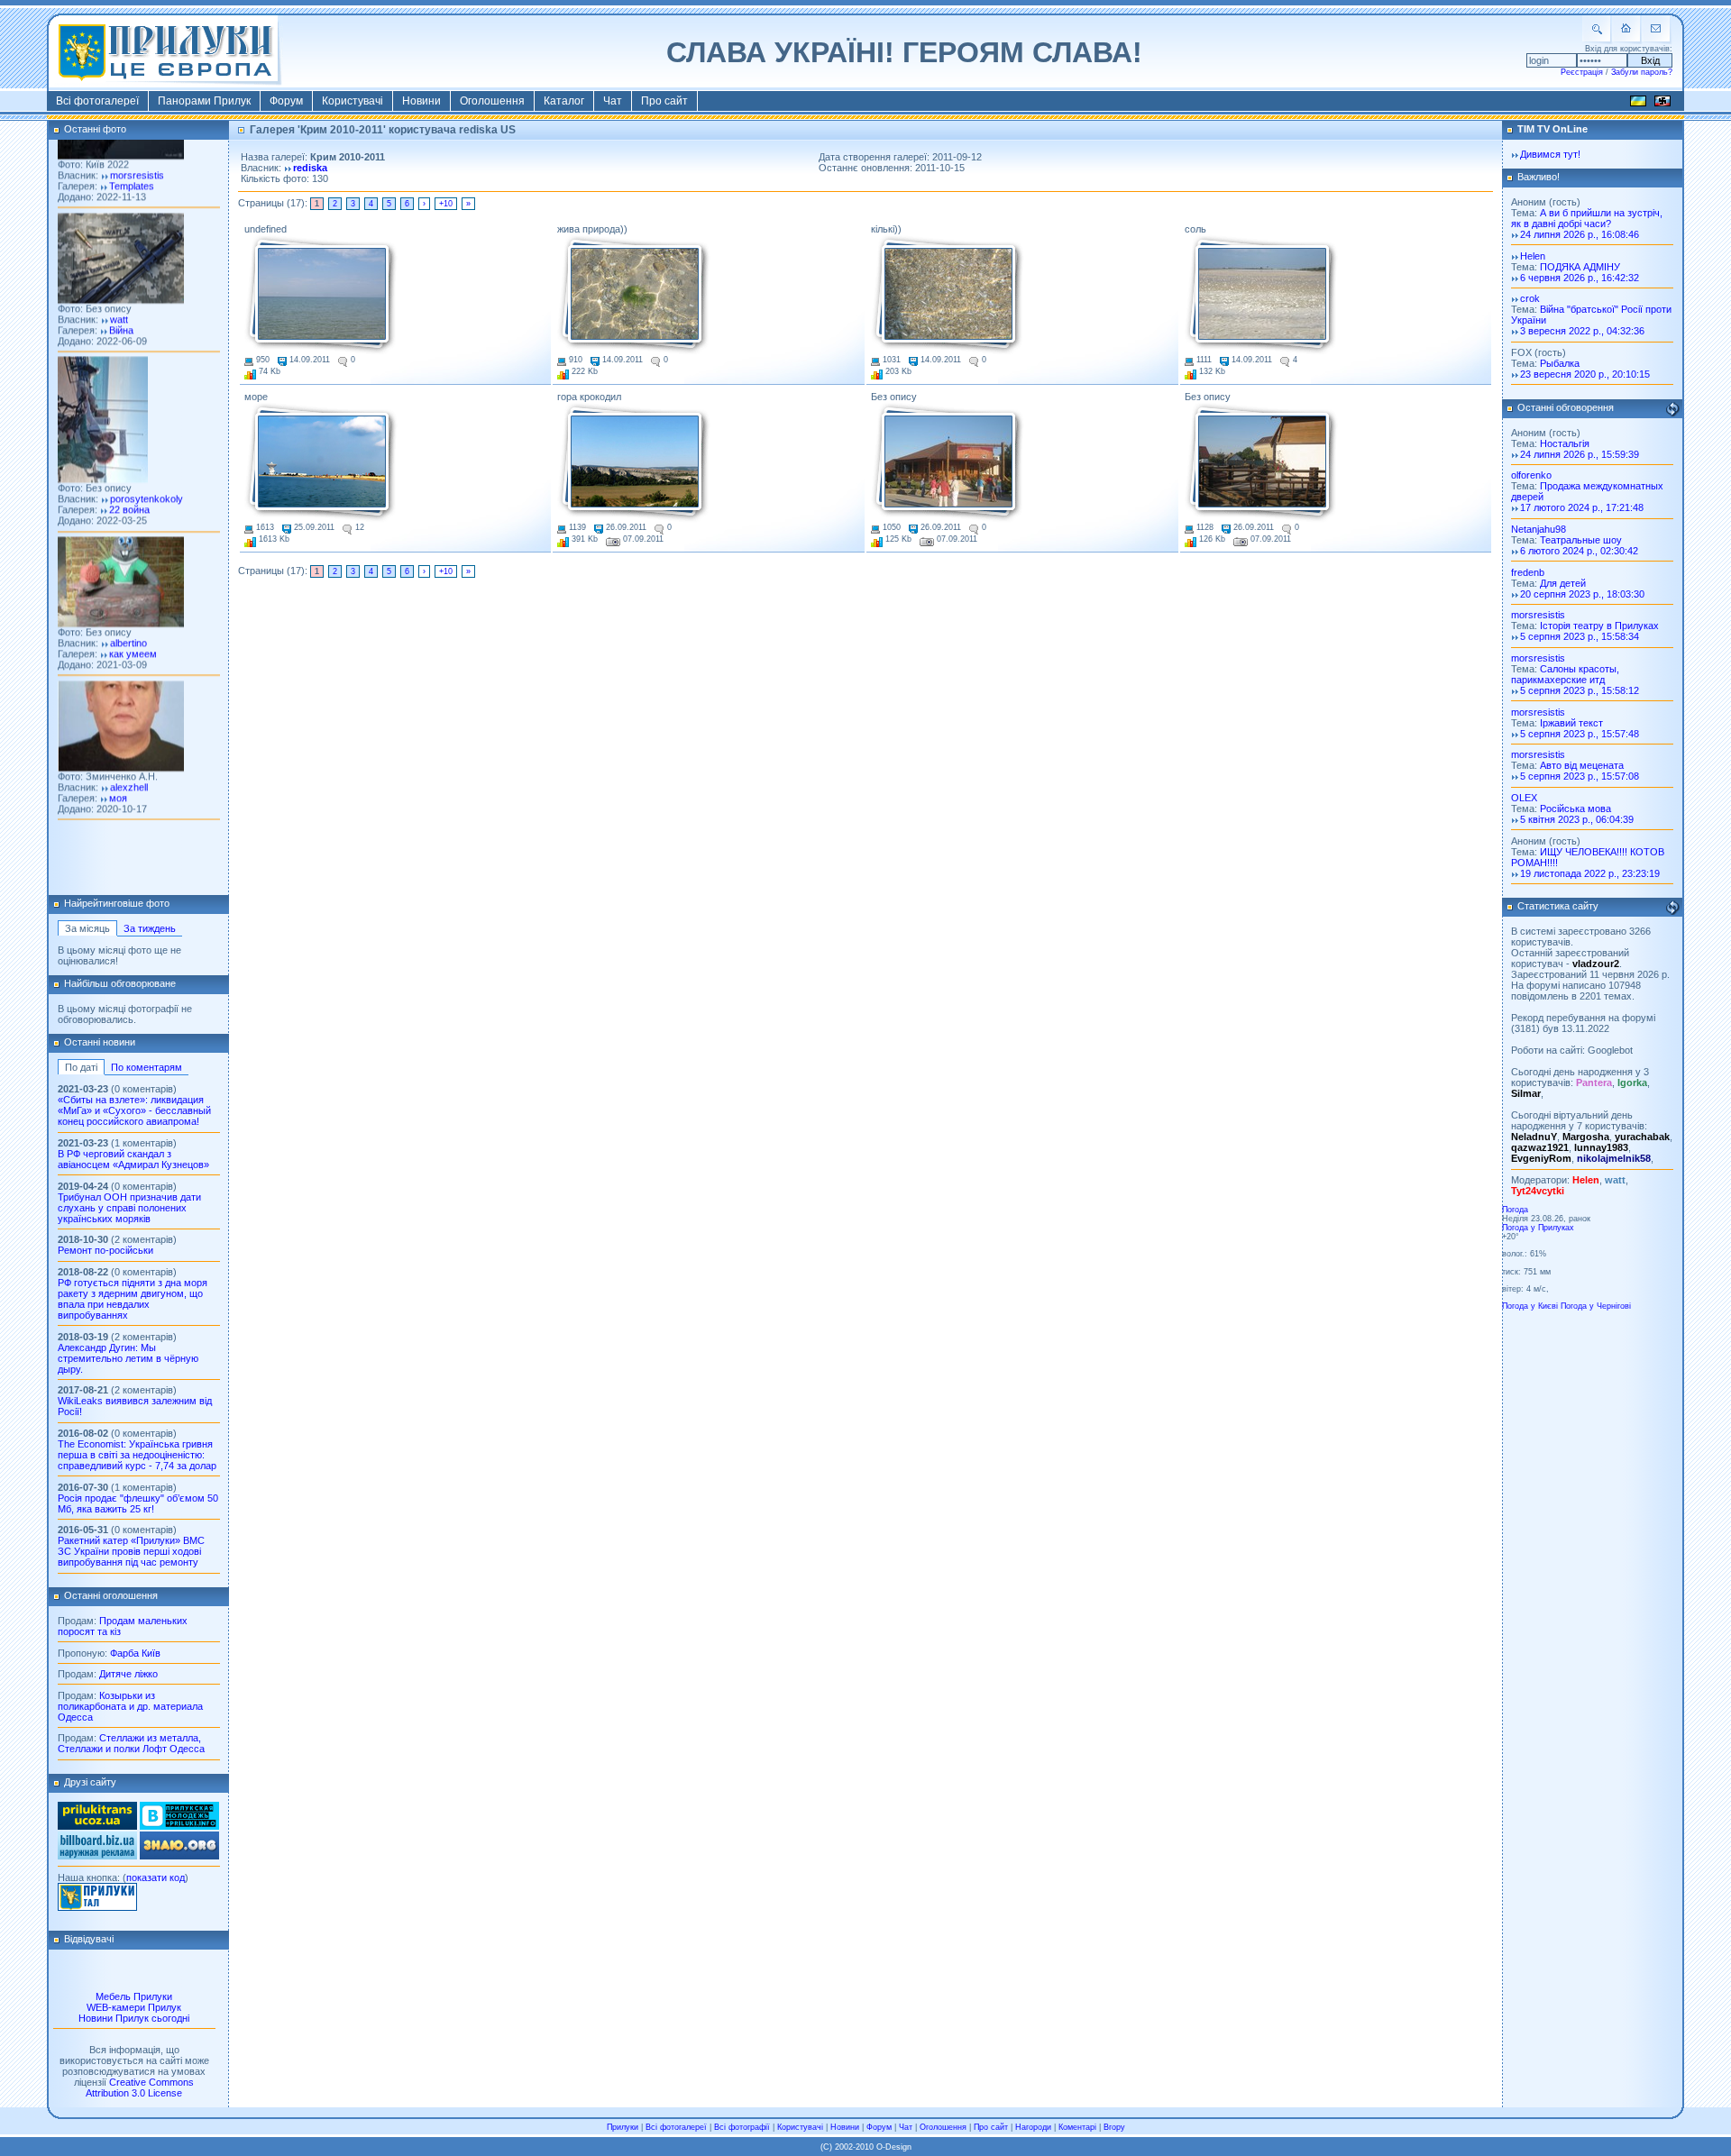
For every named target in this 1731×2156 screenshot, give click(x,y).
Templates (132, 151)
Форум (286, 101)
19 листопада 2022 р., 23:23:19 (1590, 873)
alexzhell (129, 752)
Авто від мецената (1582, 765)
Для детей (1563, 583)
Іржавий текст (1571, 723)
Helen (1533, 256)
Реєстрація (1582, 72)
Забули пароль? (1642, 72)
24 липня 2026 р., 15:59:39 (1580, 454)
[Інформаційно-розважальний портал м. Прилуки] (97, 1907)
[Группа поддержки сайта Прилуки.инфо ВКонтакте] (179, 1826)
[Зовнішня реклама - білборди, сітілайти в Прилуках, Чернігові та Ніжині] (97, 1856)
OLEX (1524, 798)
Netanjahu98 (1539, 529)
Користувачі (353, 101)
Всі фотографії (742, 2127)
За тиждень (150, 928)
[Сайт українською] (1638, 104)
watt (119, 284)
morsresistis (137, 140)
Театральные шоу (1581, 540)
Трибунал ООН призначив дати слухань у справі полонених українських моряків (129, 1208)
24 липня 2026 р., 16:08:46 (1580, 234)
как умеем (133, 618)
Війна (121, 295)
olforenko (1531, 475)
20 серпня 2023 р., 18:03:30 (1582, 594)
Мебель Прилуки (134, 1996)
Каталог (564, 101)
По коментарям (147, 1067)
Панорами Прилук (204, 101)
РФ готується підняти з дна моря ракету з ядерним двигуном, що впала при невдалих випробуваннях (133, 1299)
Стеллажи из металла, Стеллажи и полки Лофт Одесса (131, 1743)
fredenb (1528, 572)
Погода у (1538, 1228)
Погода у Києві (1530, 1306)
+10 (446, 204)
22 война (129, 475)
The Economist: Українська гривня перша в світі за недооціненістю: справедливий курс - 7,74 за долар (137, 1455)
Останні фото (95, 129)
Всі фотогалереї (97, 101)
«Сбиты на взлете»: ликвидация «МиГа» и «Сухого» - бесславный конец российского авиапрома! (134, 1110)
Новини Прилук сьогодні (134, 2018)
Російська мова (1575, 808)
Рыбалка (1560, 363)
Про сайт (664, 101)
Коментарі (1077, 2127)
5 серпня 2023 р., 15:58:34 (1580, 636)
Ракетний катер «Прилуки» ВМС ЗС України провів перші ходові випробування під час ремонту (131, 1551)
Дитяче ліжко (128, 1674)
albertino (128, 608)
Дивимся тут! (1550, 154)
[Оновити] (1672, 409)
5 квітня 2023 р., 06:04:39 (1577, 819)
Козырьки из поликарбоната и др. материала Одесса (130, 1706)
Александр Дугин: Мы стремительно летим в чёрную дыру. (128, 1358)
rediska (310, 168)
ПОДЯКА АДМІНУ (1580, 267)
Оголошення (492, 101)
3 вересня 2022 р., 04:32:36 (1582, 331)
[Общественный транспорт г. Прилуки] (97, 1826)
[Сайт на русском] (1662, 104)
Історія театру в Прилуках (1599, 626)
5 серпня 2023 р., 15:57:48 (1580, 734)
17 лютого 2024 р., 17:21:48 (1582, 507)
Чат (613, 101)
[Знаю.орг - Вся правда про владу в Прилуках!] (179, 1856)
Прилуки (623, 2127)
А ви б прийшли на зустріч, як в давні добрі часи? (1587, 218)
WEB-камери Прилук (134, 2007)
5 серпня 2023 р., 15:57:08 (1580, 776)
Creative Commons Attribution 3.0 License (140, 2087)
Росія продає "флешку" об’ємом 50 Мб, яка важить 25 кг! (138, 1503)
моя (118, 763)
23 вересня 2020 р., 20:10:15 (1585, 374)
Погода (1515, 1210)
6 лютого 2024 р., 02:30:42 (1579, 551)
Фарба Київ (135, 1653)
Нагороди (1033, 2127)
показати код (156, 1877)
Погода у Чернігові (1596, 1306)
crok (1530, 298)
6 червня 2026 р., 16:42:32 (1580, 278)
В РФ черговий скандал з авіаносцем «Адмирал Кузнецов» (133, 1159)
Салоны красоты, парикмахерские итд (1565, 674)
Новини (421, 101)
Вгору (1114, 2127)
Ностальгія (1565, 443)
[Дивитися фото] (121, 264)
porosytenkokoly (147, 464)
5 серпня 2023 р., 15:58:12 (1580, 690)
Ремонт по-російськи (105, 1250)
